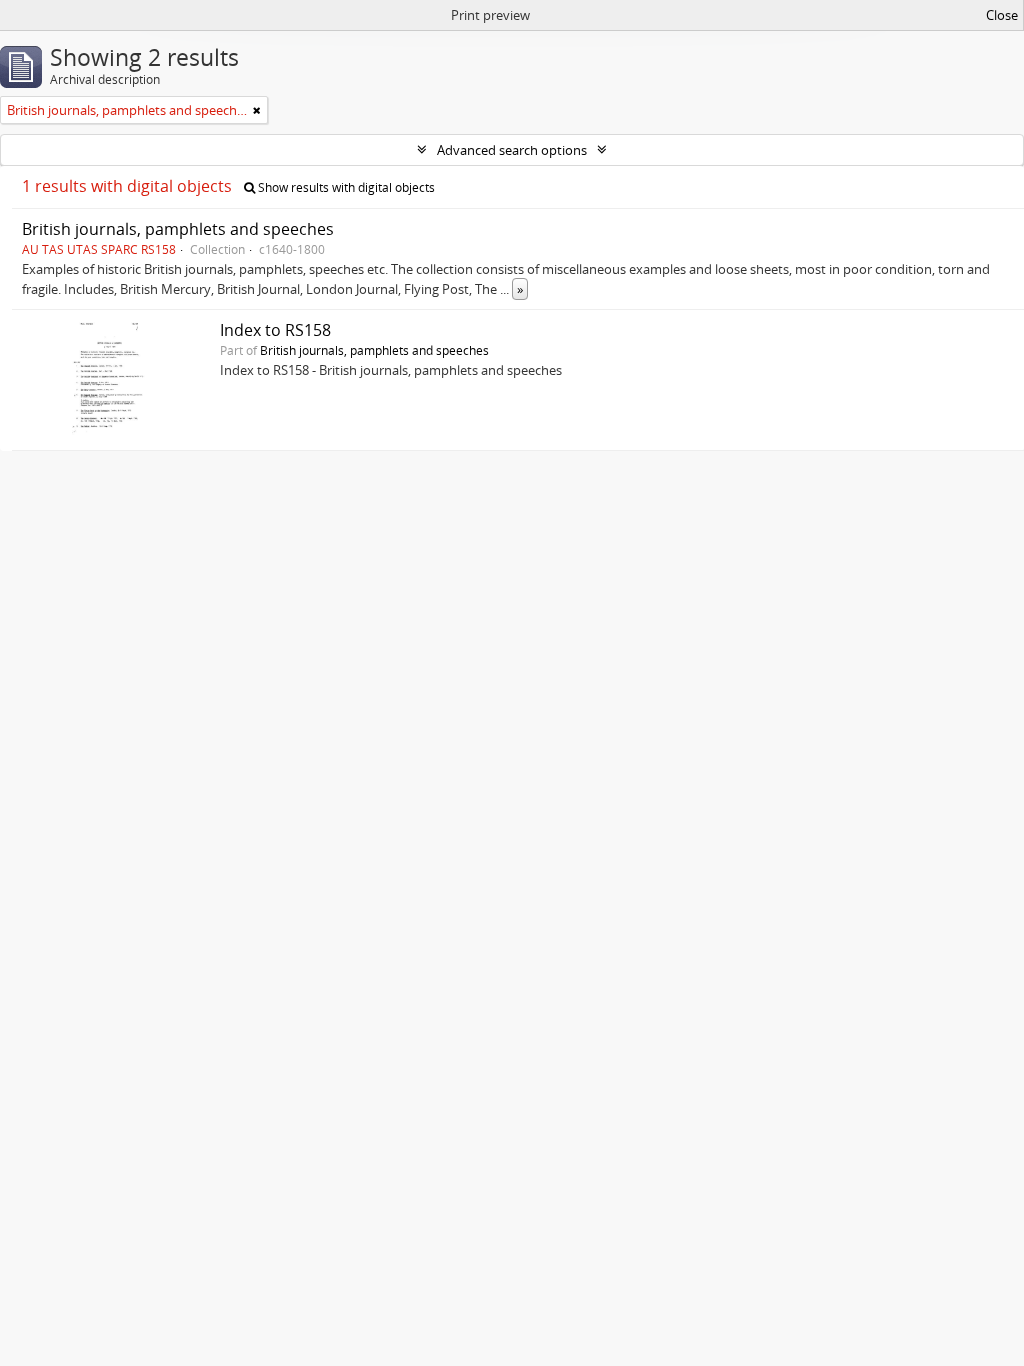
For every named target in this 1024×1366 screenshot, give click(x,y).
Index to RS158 (275, 330)
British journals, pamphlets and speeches (178, 229)
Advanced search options (512, 150)
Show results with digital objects (345, 187)
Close (1002, 15)
